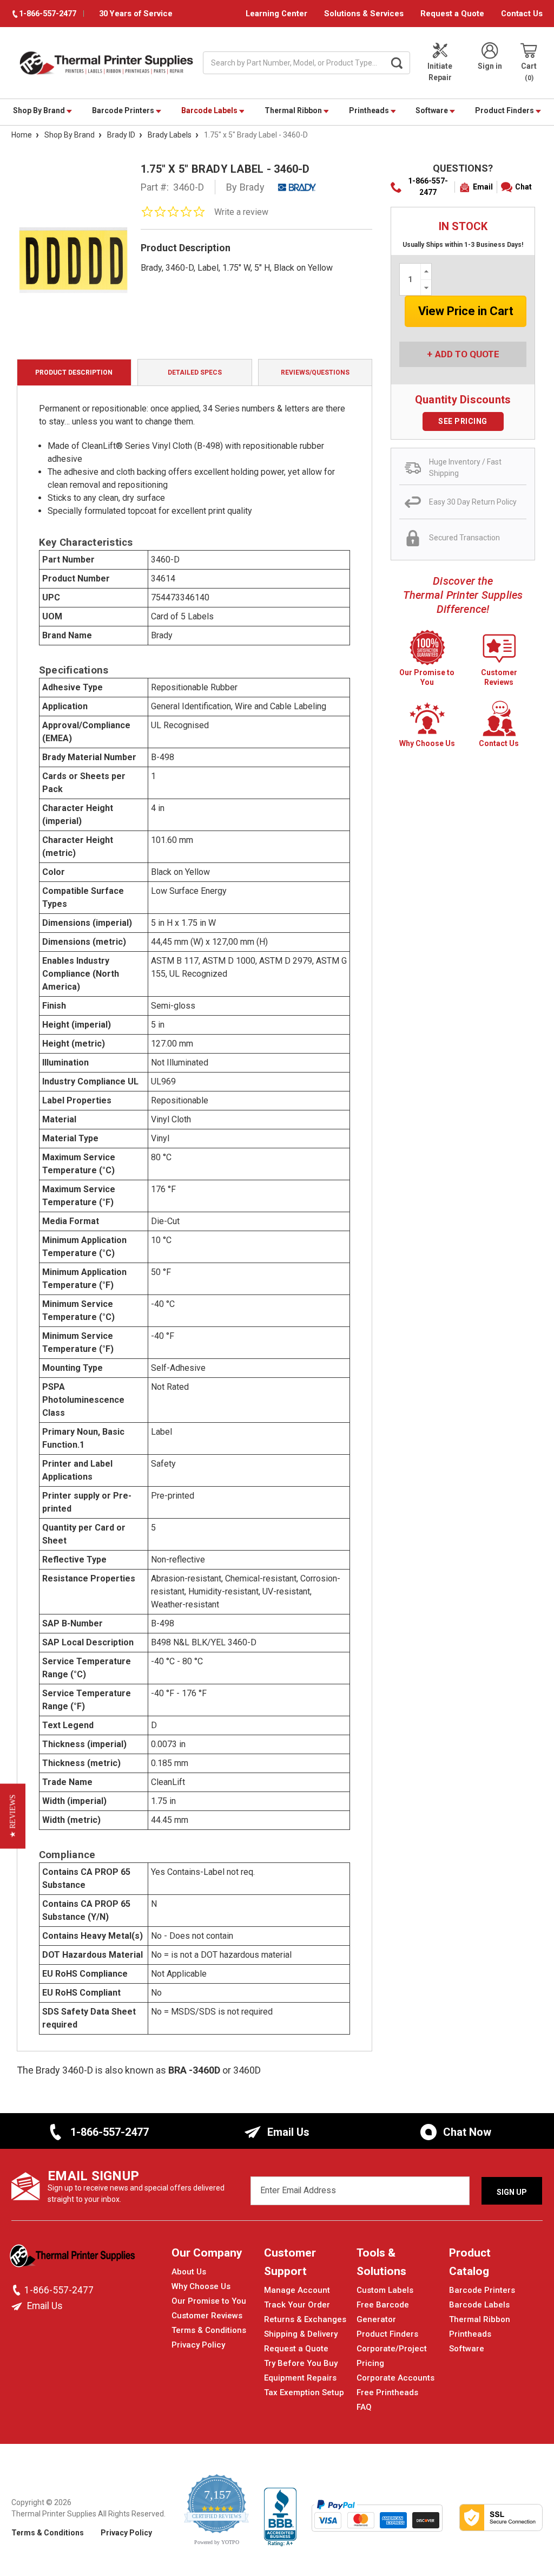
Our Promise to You (209, 2301)
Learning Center (276, 14)
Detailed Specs (195, 372)
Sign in (490, 66)
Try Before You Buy (301, 2363)
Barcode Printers (124, 110)
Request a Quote (452, 14)
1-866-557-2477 (428, 187)
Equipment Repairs (300, 2378)
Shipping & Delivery (301, 2334)
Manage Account (297, 2290)
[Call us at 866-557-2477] (18, 2290)
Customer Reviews (207, 2316)
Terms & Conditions (209, 2330)
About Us (189, 2272)
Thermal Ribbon (294, 110)
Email (483, 187)
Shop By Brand (40, 110)
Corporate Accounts (395, 2378)
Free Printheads (387, 2392)
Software (433, 110)
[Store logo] (74, 2259)
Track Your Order (297, 2305)
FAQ (364, 2407)
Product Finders (505, 110)
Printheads (370, 110)
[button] (13, 1816)
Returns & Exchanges (305, 2319)
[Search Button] (397, 63)
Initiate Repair (440, 72)
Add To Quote (467, 354)
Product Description (74, 372)
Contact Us (522, 14)
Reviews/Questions (315, 372)
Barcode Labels (210, 110)
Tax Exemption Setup (304, 2392)
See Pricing (463, 421)
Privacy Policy (198, 2345)
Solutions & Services (364, 14)
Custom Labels (385, 2290)
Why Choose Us (201, 2286)
